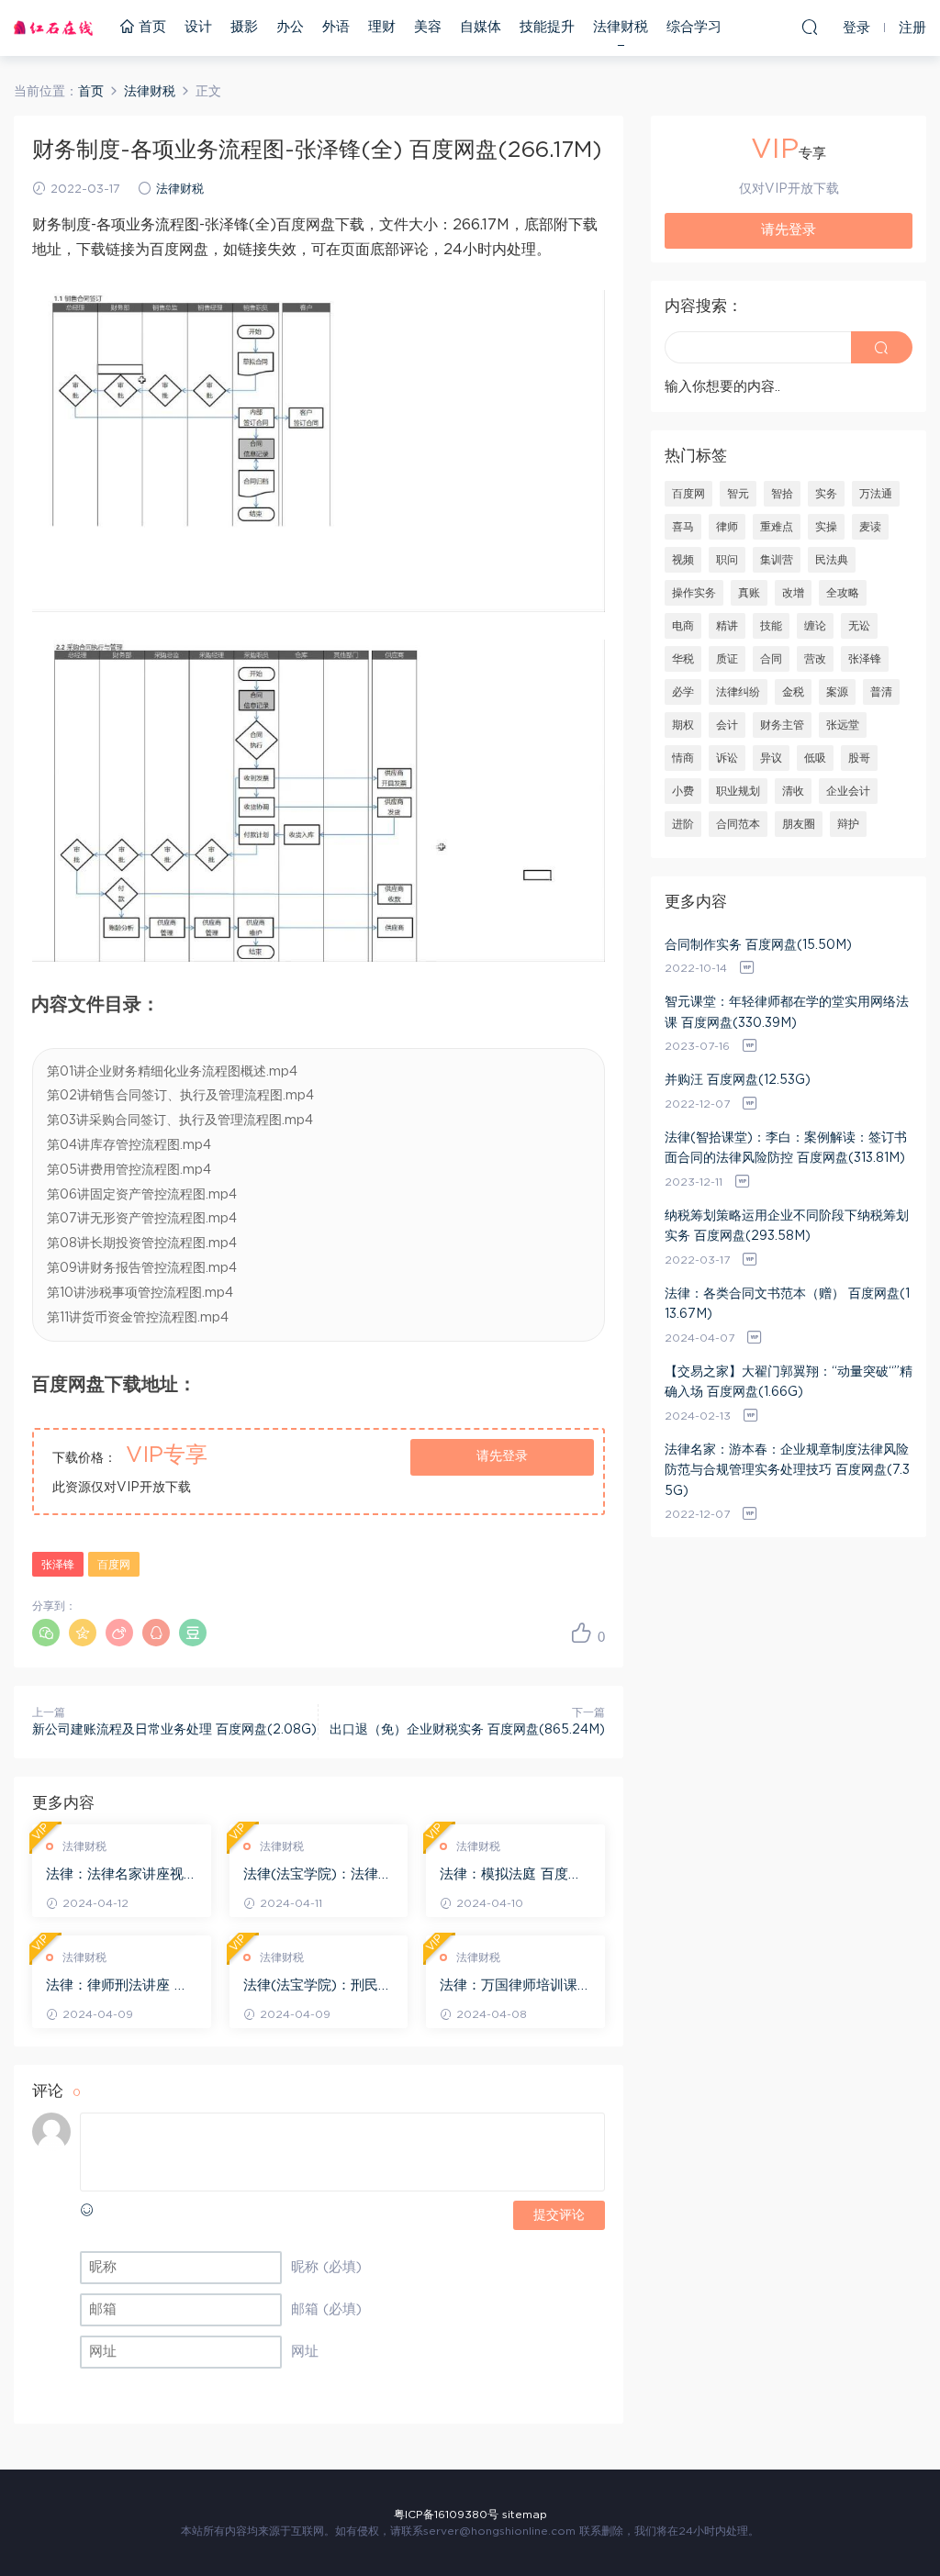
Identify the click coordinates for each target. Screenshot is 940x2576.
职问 (727, 560)
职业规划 (738, 791)
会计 (727, 725)
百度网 (114, 1565)
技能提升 (547, 27)
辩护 (848, 824)
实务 (826, 494)
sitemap (525, 2515)
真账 (749, 593)
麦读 (870, 527)
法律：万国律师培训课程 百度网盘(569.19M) (509, 1987)
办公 (290, 27)
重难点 (777, 527)
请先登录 (502, 1456)
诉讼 (727, 758)
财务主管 (782, 725)
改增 (793, 593)
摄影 (244, 27)
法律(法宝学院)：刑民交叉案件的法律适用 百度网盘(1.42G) (318, 1987)
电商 (683, 626)
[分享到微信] (46, 1633)
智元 (738, 494)
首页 (150, 27)
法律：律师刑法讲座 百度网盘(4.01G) (117, 1987)
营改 (815, 659)
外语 (336, 27)
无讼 (859, 626)
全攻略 (843, 593)
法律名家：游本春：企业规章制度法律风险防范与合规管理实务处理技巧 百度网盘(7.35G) (787, 1471)
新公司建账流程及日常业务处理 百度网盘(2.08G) (174, 1730)
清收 (793, 791)
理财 (382, 27)
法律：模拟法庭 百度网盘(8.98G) (511, 1876)
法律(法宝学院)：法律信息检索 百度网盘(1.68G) (318, 1876)
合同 (771, 659)
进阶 (683, 824)
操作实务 (694, 593)
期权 (683, 725)
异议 (771, 758)
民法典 (832, 560)
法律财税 (621, 27)
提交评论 (559, 2215)
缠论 (815, 626)
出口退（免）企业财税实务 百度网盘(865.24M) (467, 1730)
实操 (826, 527)
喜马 (683, 527)
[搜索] (810, 27)
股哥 (859, 758)
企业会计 (848, 791)
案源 (837, 692)
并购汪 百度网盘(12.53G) (738, 1080)
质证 (727, 659)
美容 (428, 27)
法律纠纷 (738, 692)
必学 (683, 692)
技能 (771, 626)
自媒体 (481, 27)
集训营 (777, 560)
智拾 (782, 494)
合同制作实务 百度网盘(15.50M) (758, 945)
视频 (683, 560)
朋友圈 (799, 824)
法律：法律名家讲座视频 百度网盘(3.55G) (115, 1876)
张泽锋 (58, 1565)
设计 (198, 27)
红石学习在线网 (53, 28)
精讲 (727, 626)
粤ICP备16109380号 (446, 2515)
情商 (683, 758)
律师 (727, 527)
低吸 (815, 758)
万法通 (876, 494)
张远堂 (843, 725)
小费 (683, 791)
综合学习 (694, 27)
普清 (881, 692)
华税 (683, 659)
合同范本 (738, 824)
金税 (793, 692)
